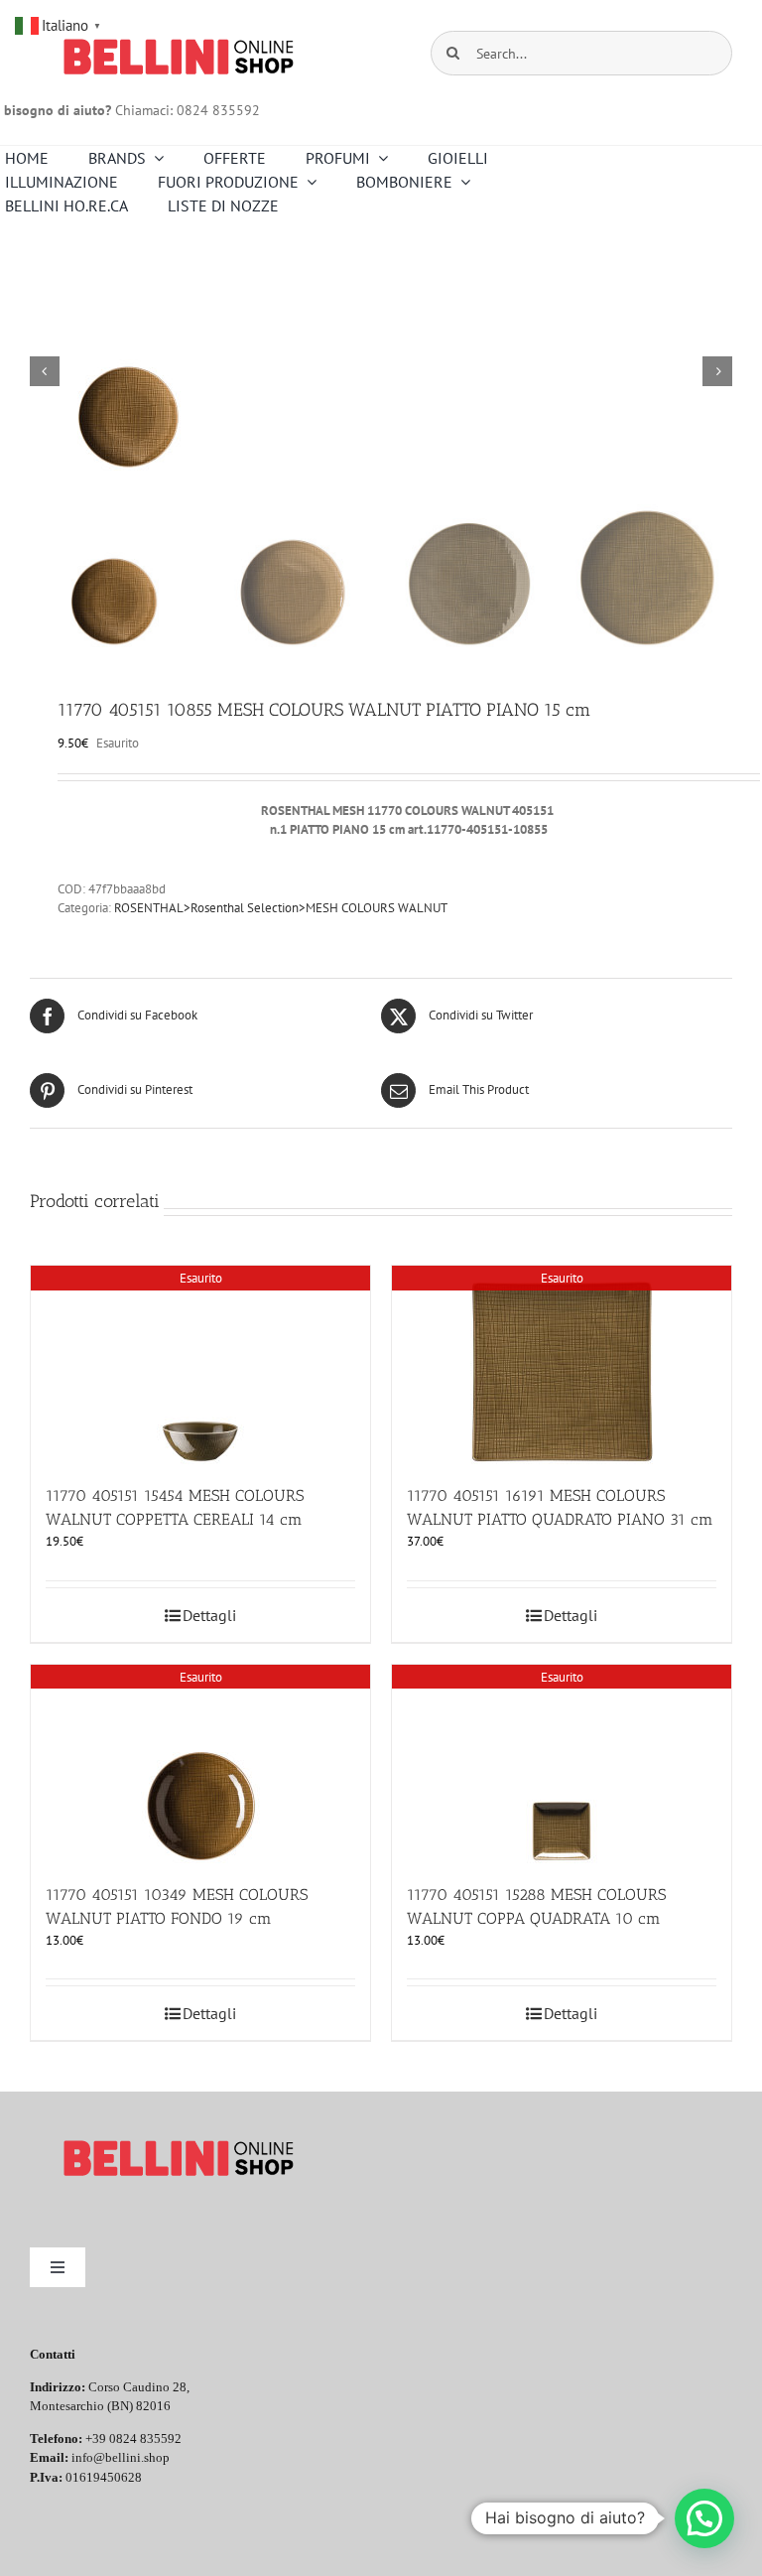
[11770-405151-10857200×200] (381, 371)
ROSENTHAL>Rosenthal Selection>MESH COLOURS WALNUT (281, 908)
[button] (704, 2518)
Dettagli (209, 1615)
